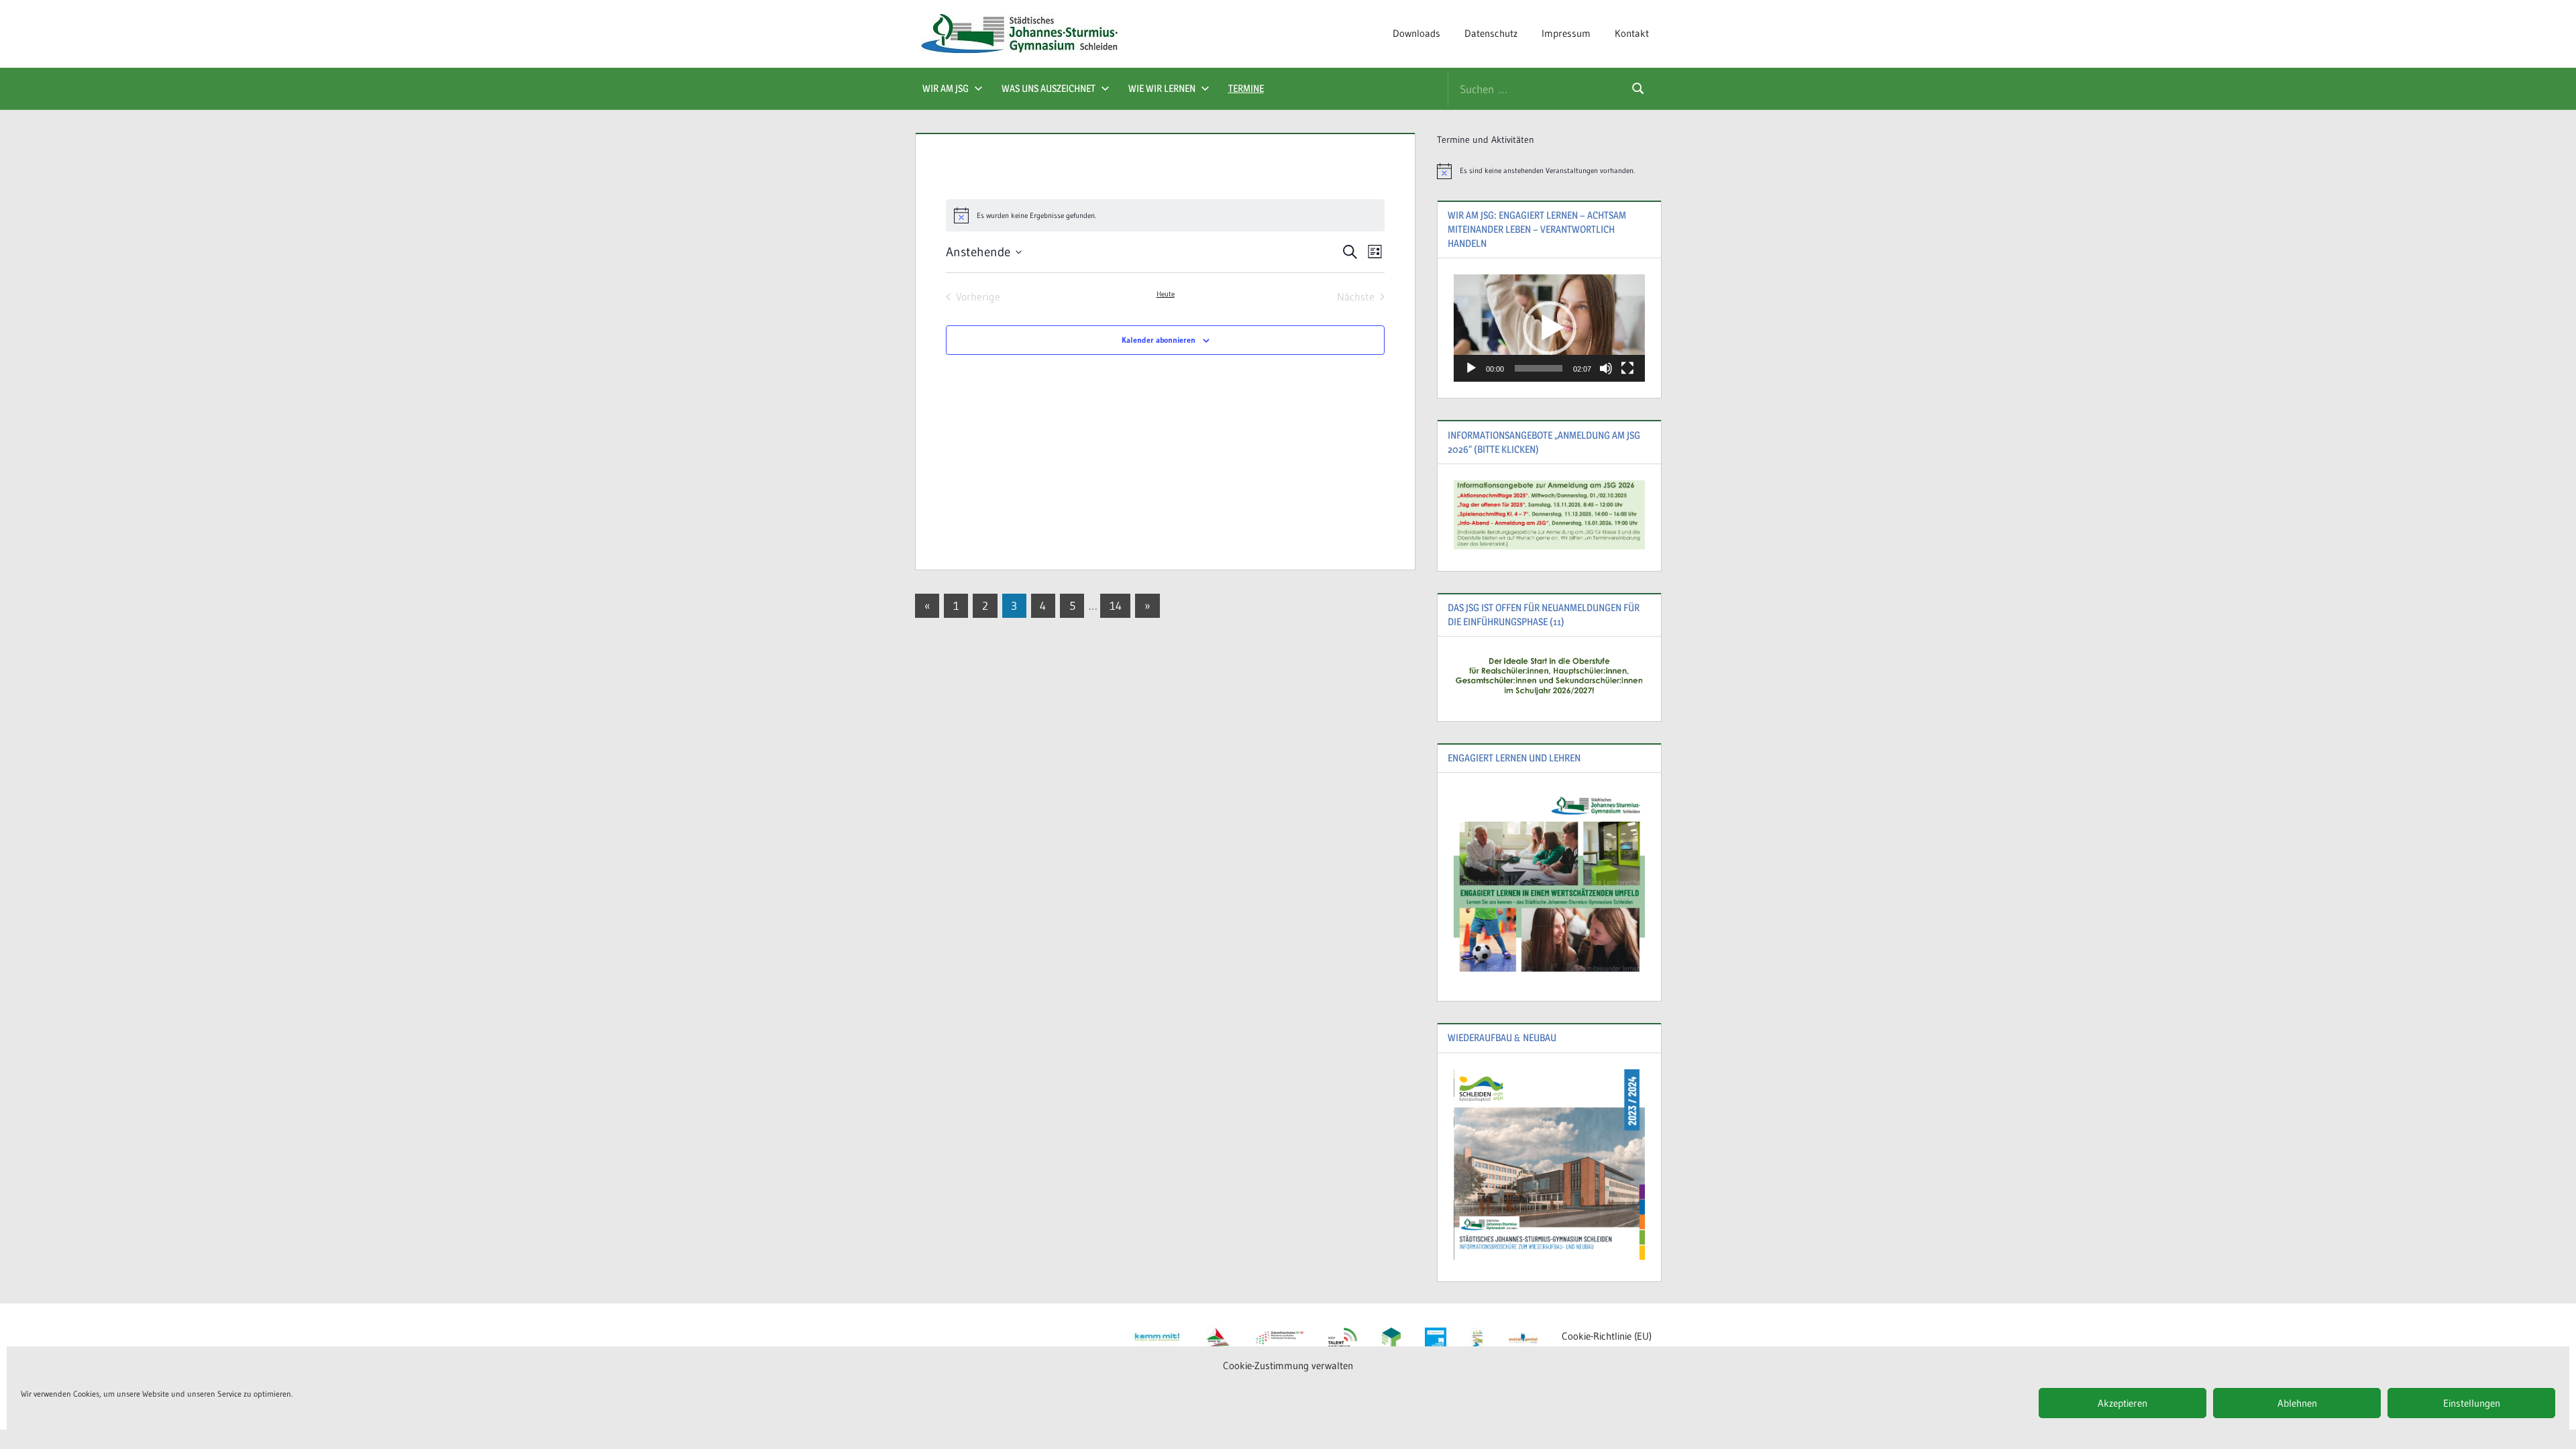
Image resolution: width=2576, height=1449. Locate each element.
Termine (1246, 88)
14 (1116, 605)
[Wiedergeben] (1471, 368)
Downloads (1416, 33)
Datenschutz (1491, 33)
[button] (1550, 328)
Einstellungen (2472, 1403)
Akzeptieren (2123, 1403)
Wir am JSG (946, 88)
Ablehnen (2297, 1403)
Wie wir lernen (1162, 88)
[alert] (1549, 171)
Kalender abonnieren (1159, 340)
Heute (1166, 294)
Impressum (1566, 33)
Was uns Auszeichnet (1049, 88)
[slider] (1539, 368)
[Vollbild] (1627, 368)
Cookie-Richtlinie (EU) (1607, 1336)
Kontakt (1632, 33)
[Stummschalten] (1606, 368)
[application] (1549, 328)
